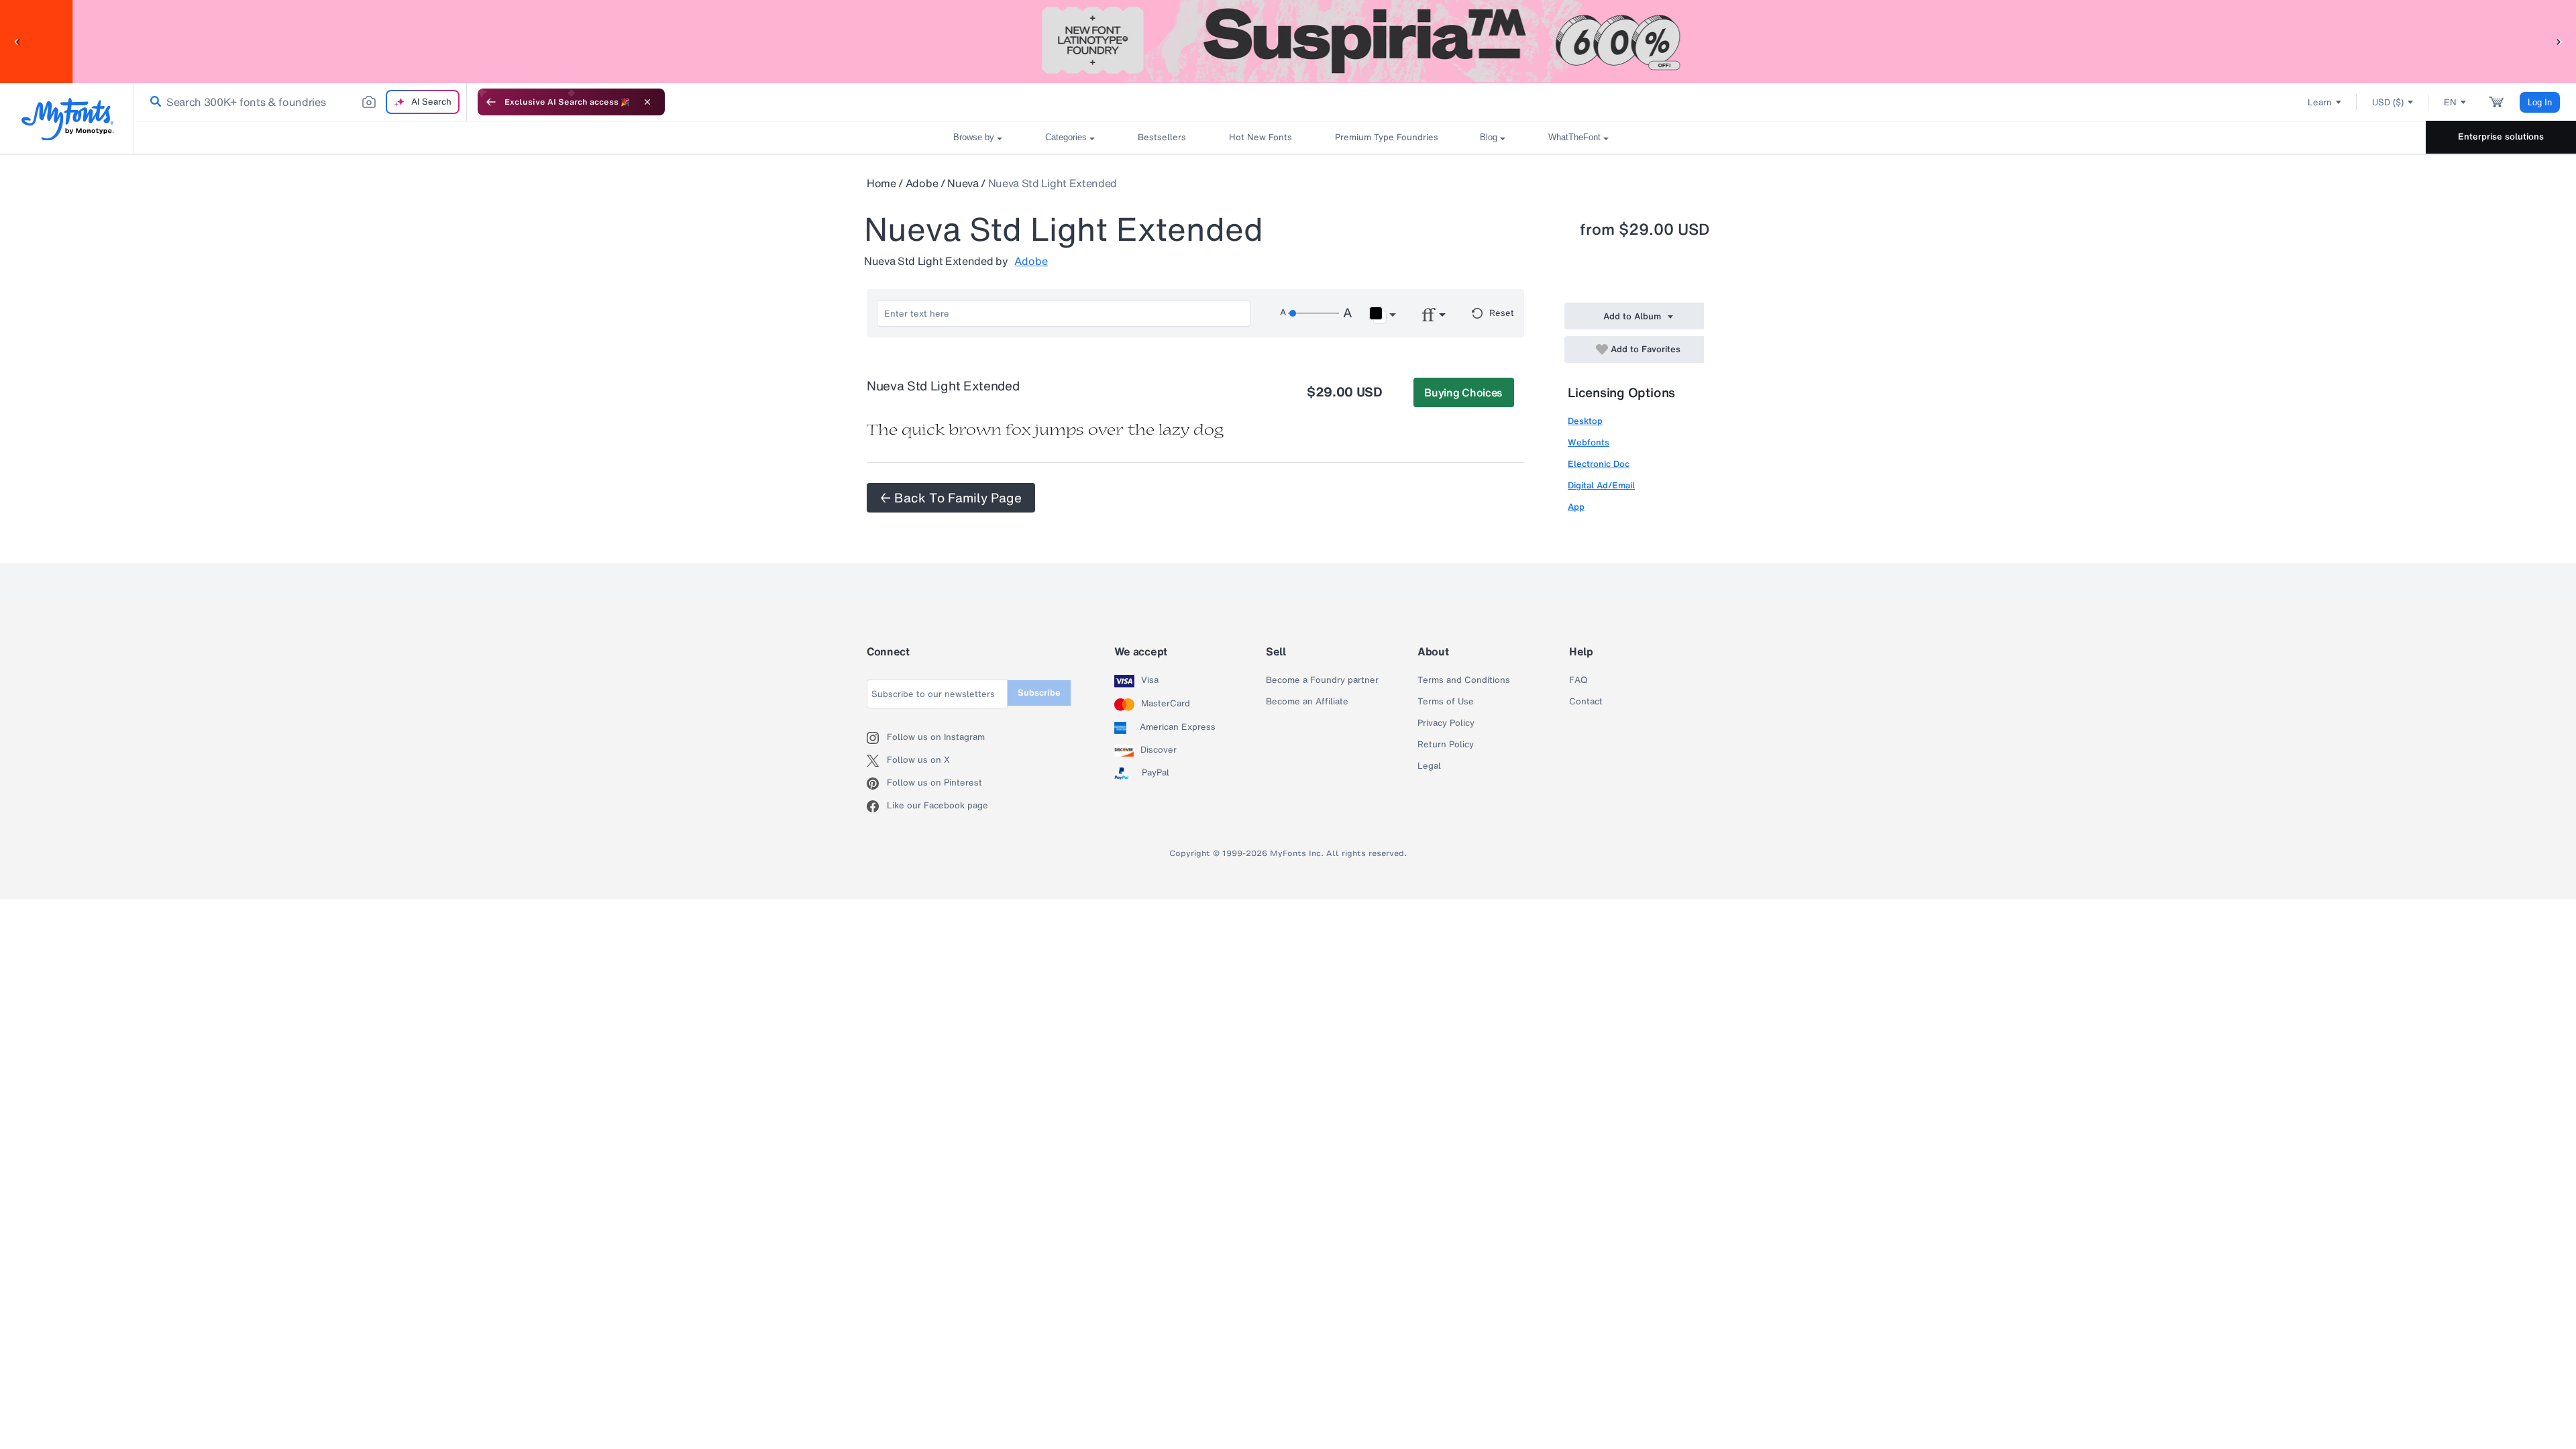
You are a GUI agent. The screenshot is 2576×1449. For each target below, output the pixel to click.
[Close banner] (647, 102)
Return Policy (1446, 745)
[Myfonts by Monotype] (67, 119)
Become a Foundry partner (1322, 680)
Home (881, 183)
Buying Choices (1463, 392)
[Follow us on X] (877, 761)
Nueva (963, 183)
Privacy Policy (1446, 723)
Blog (1489, 137)
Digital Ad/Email (1601, 485)
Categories (1066, 137)
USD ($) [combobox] (2388, 102)
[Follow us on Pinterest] (877, 784)
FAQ (1578, 680)
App (1576, 507)
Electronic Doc (1599, 464)
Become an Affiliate (1307, 702)
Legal (1429, 766)
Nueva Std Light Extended (1053, 183)
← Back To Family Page (951, 498)
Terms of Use (1446, 702)
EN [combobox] (2450, 102)
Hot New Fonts (1260, 137)
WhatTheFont (1574, 137)
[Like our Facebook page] (877, 806)
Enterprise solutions (2501, 137)
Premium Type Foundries (1386, 137)
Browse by (974, 137)
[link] (153, 102)
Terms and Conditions (1464, 680)
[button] (17, 41)
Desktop (1585, 421)
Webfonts (1589, 442)
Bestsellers (1162, 137)
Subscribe (1039, 693)
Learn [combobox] (2320, 102)
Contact (1586, 702)
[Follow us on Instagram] (877, 738)
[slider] (1313, 313)
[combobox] (301, 102)
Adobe (922, 183)
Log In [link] (2540, 102)
